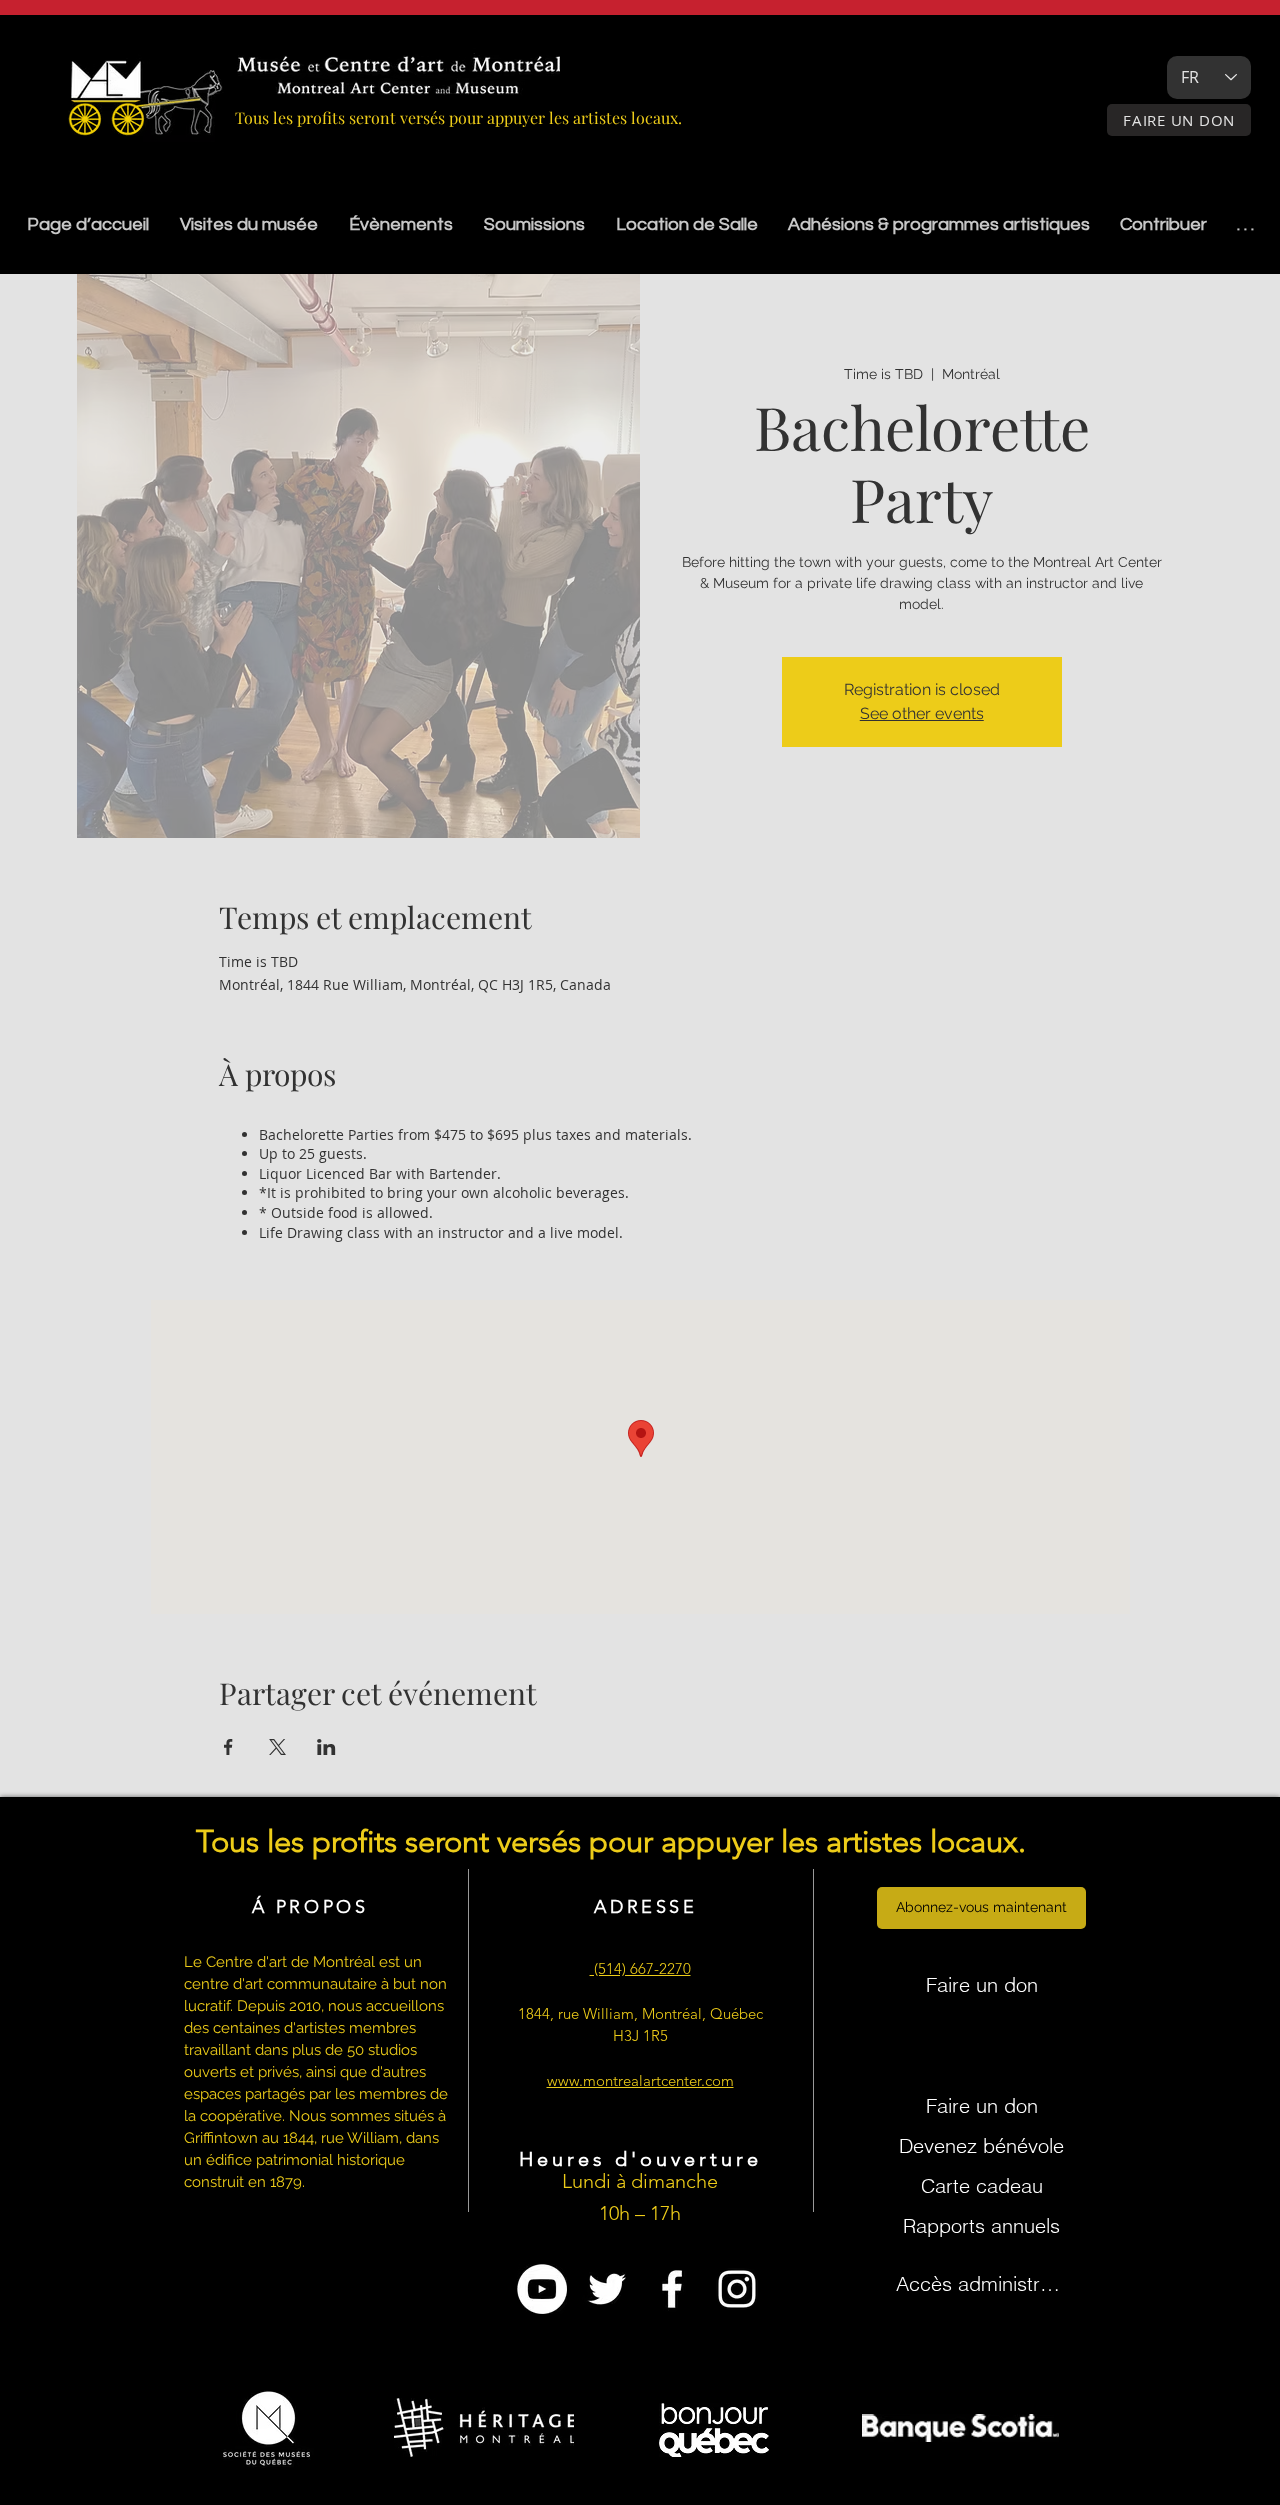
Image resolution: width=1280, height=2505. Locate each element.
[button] (534, 224)
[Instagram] (737, 2289)
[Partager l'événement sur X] (277, 1747)
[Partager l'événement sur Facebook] (228, 1747)
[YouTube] (542, 2289)
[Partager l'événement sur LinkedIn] (326, 1747)
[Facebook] (672, 2289)
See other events (922, 713)
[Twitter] (607, 2289)
